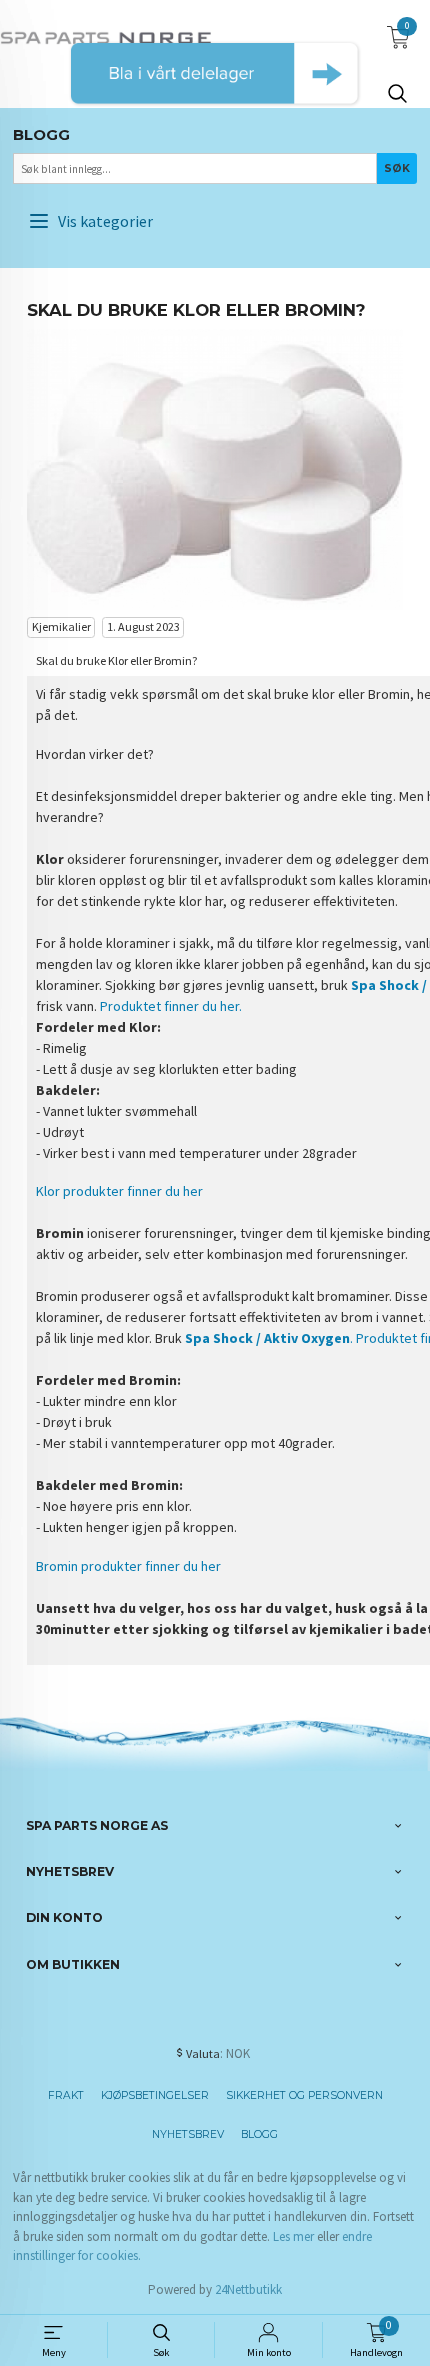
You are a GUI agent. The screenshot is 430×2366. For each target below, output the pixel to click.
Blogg (259, 2134)
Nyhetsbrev (188, 2134)
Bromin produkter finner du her (128, 1566)
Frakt (66, 2095)
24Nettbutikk (248, 2289)
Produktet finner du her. (171, 1006)
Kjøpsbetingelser (155, 2095)
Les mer (293, 2236)
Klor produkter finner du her (119, 1191)
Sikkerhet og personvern (304, 2095)
